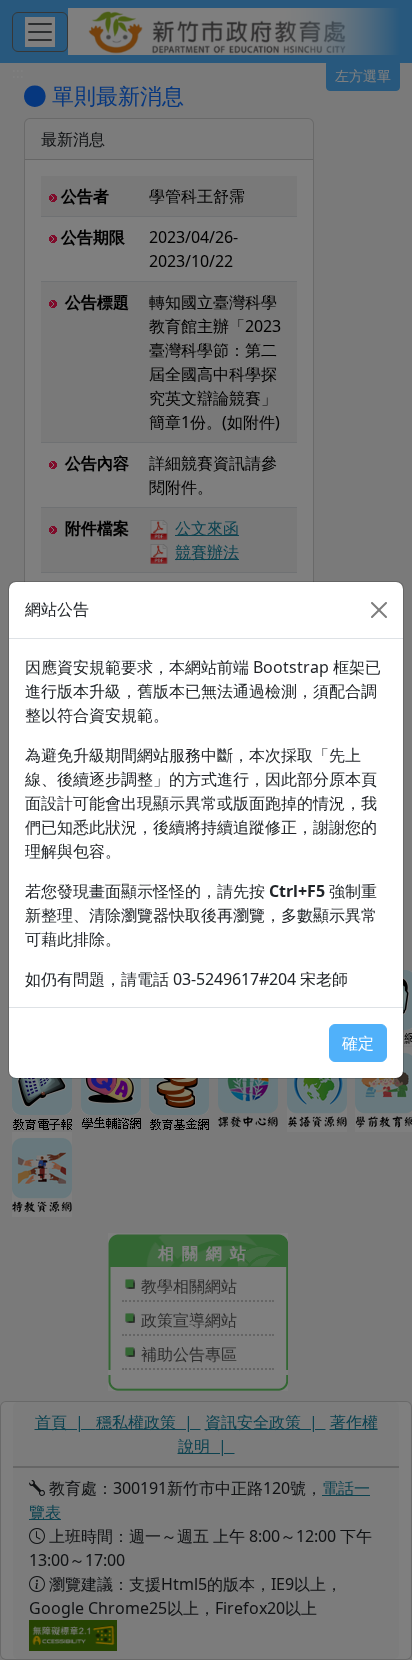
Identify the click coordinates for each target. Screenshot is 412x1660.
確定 (358, 1043)
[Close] (379, 610)
